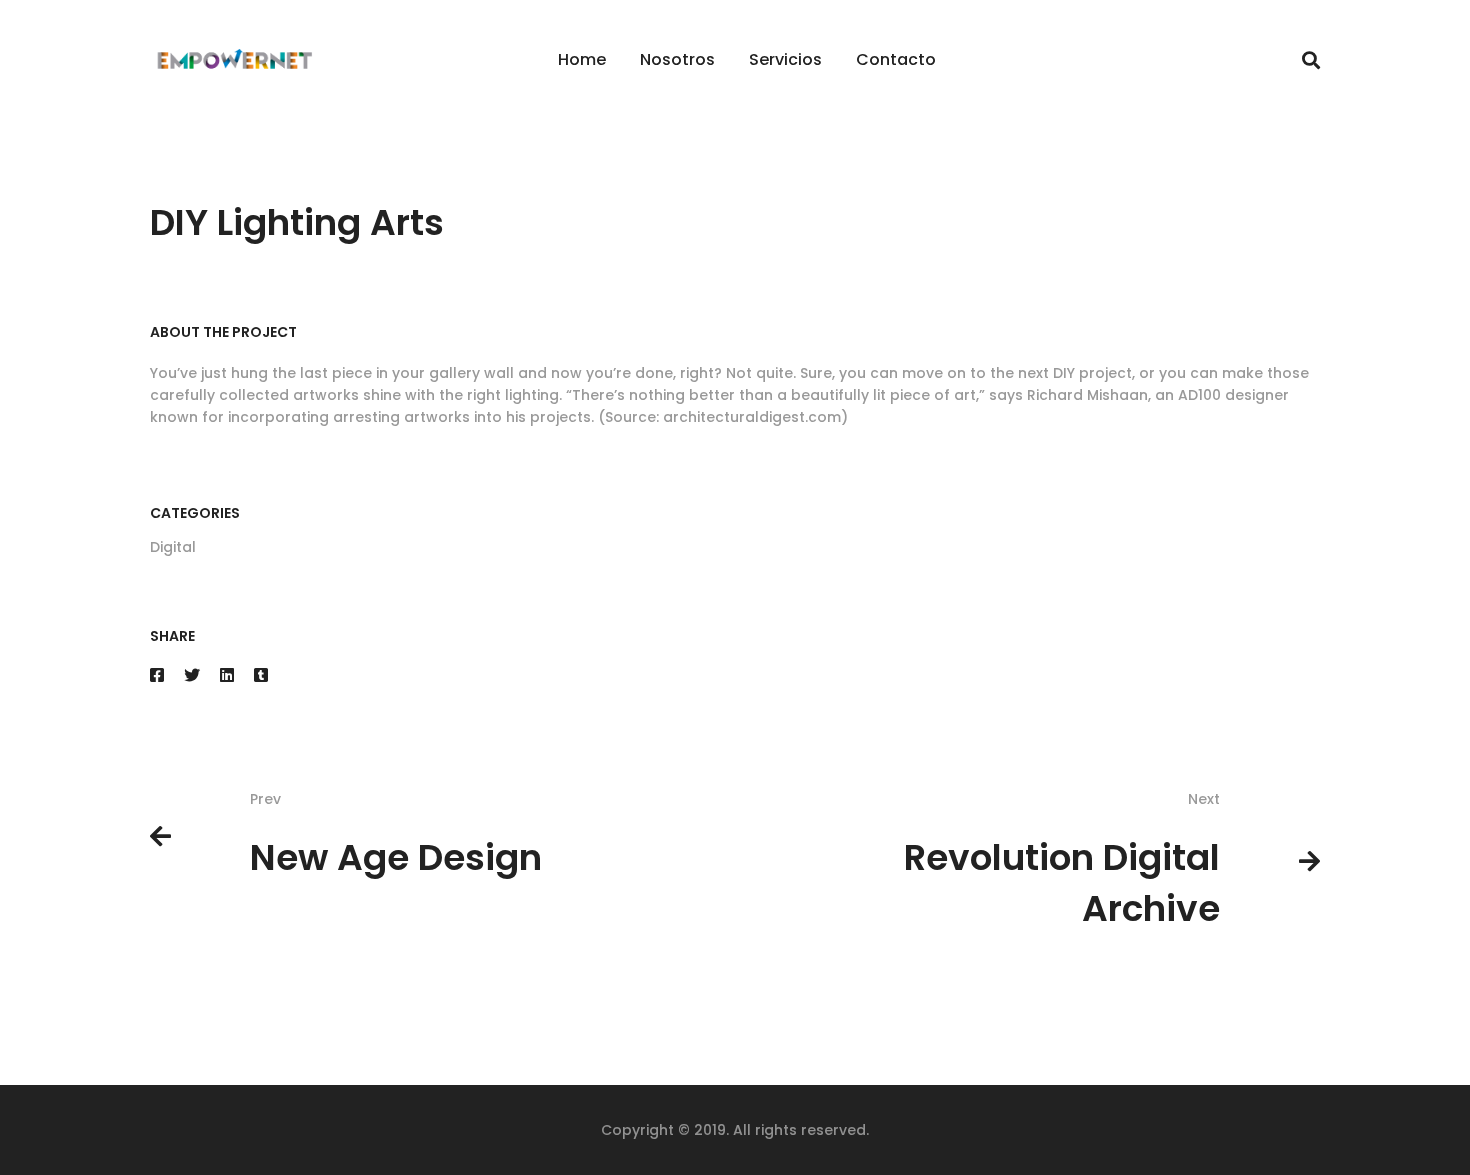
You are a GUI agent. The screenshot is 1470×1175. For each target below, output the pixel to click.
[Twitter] (192, 675)
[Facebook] (157, 675)
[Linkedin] (227, 675)
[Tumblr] (261, 675)
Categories (195, 513)
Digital (173, 547)
